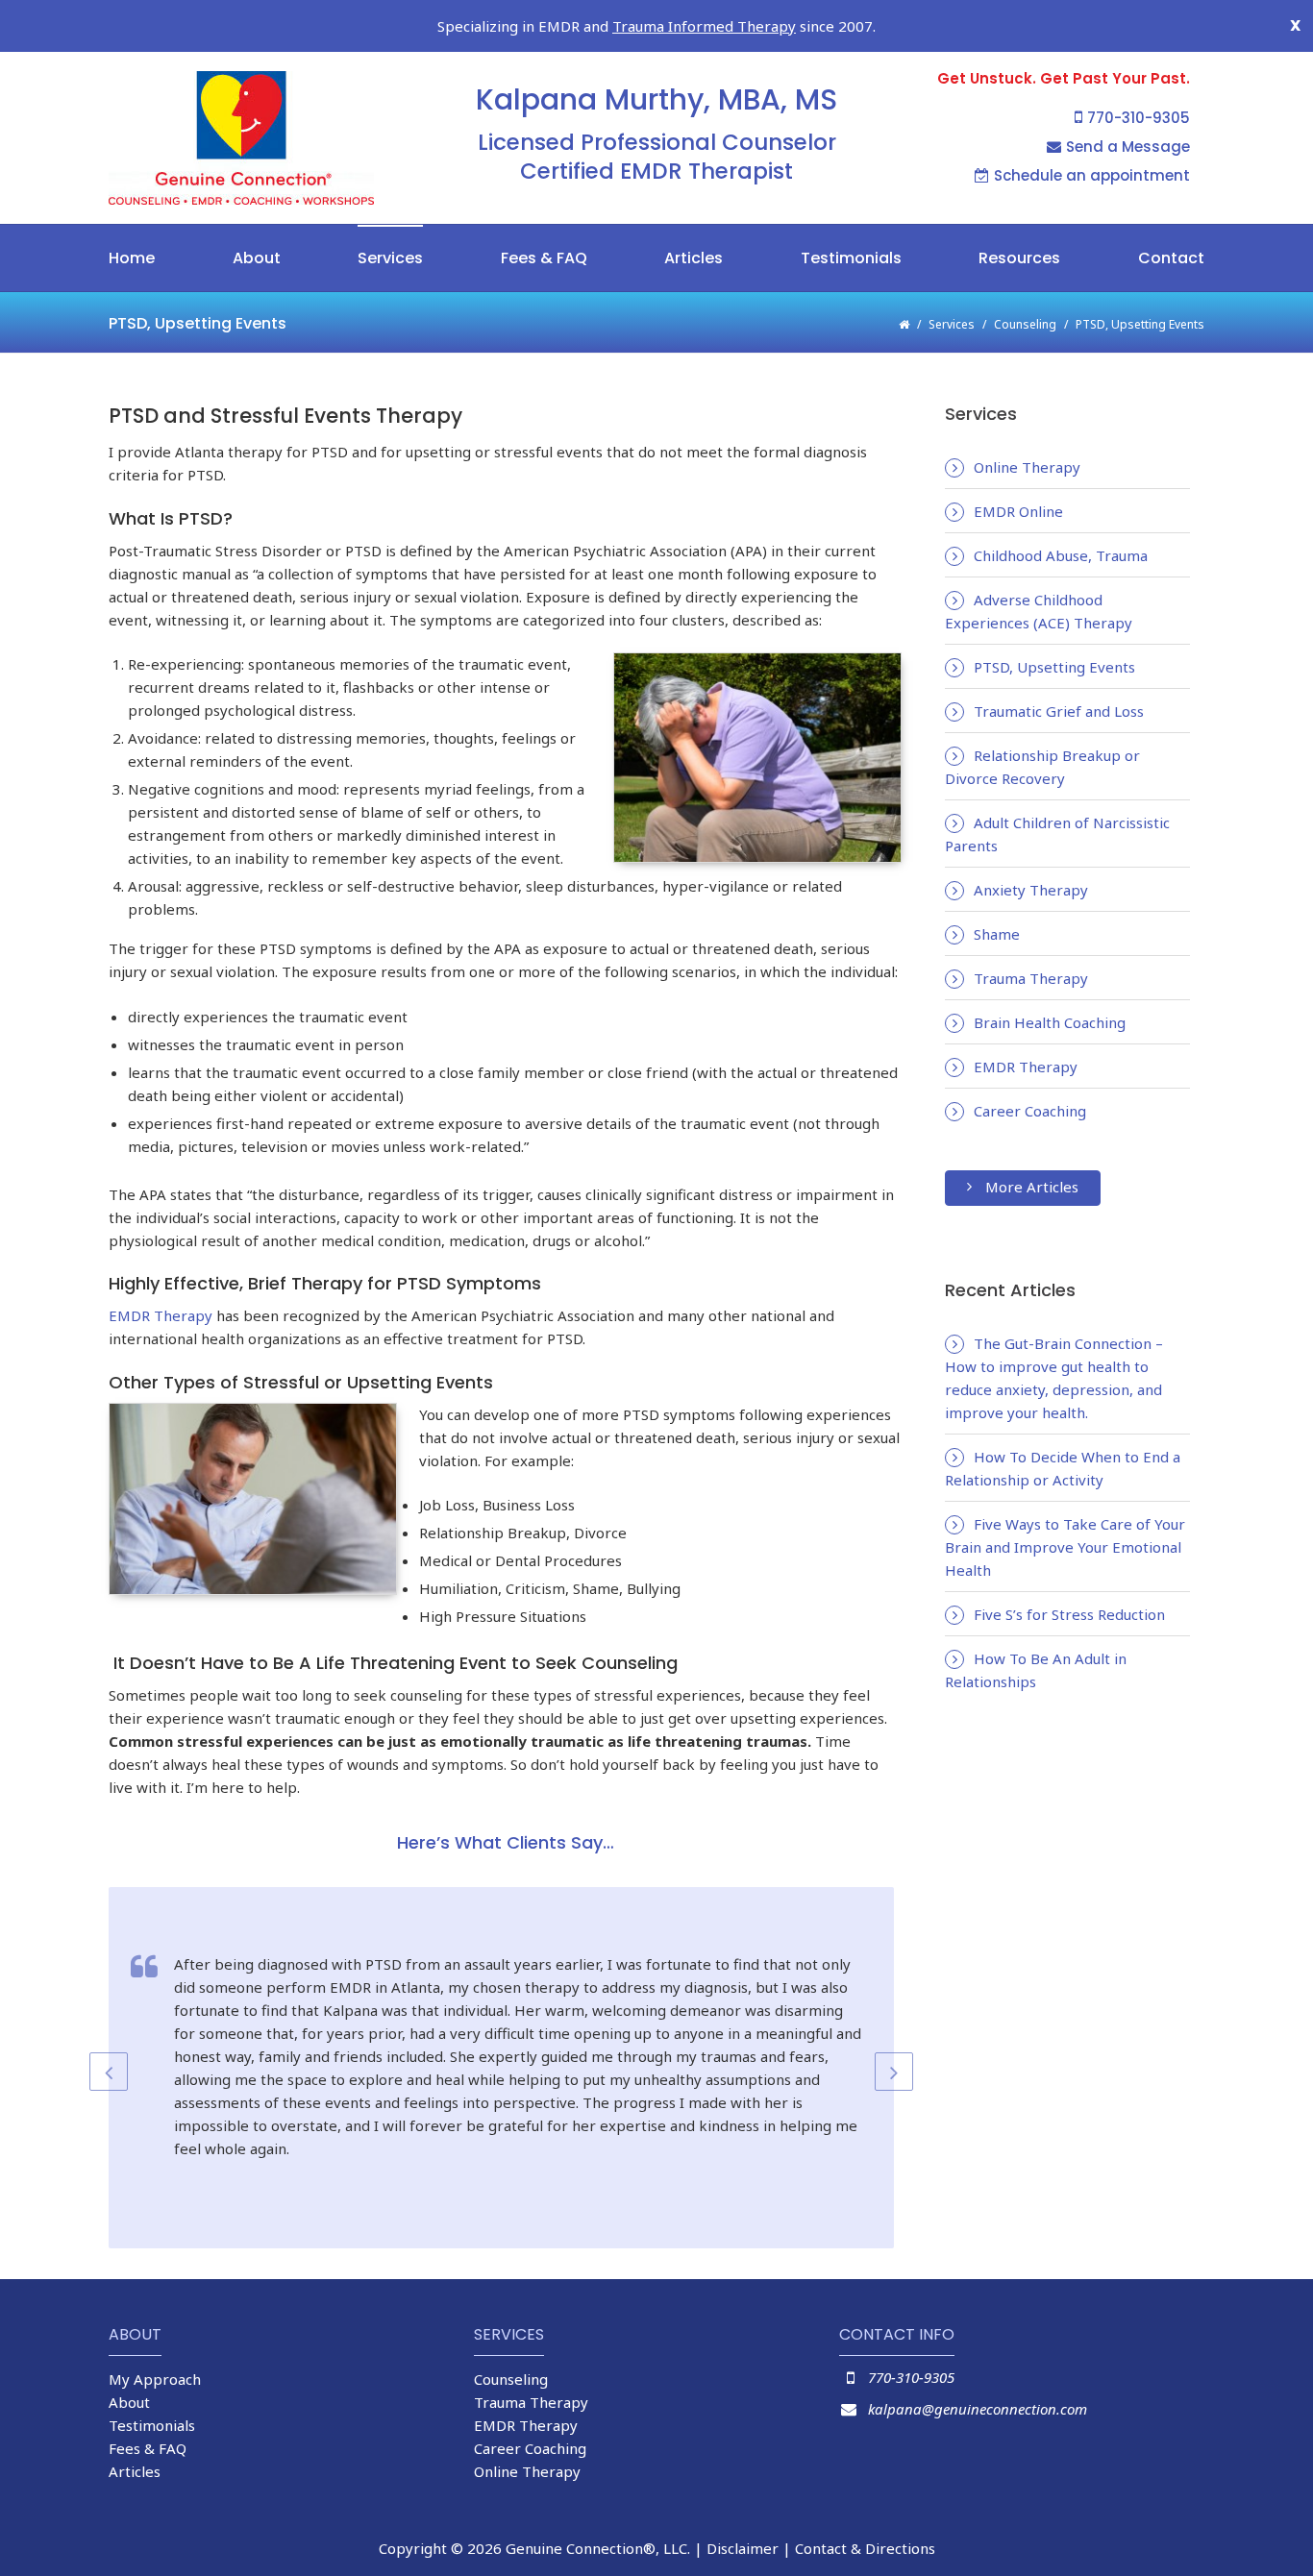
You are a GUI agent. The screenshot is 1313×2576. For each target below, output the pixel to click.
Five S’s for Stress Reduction (1069, 1614)
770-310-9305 (1139, 118)
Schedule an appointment (1092, 175)
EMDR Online (1018, 511)
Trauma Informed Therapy (704, 26)
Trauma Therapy (1031, 978)
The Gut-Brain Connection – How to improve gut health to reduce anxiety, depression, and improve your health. (1054, 1378)
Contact (1171, 258)
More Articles (1032, 1187)
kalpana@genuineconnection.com (978, 2409)
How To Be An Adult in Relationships (1036, 1670)
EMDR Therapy (161, 1315)
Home (132, 258)
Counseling (1025, 324)
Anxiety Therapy (1031, 890)
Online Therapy (1027, 467)
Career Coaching (1030, 1111)
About (257, 258)
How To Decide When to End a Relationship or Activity (1063, 1468)
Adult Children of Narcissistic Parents (1057, 834)
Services (390, 258)
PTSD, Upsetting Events (1054, 667)
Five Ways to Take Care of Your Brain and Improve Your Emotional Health (1065, 1547)
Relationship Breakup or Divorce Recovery (1042, 767)
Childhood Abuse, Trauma (1061, 555)
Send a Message (1128, 147)
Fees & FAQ (544, 258)
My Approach (155, 2379)
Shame (997, 934)
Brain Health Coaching (1050, 1022)
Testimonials (851, 258)
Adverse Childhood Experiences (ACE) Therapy (1039, 611)
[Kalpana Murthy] (291, 138)
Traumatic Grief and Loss (1059, 711)
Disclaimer (743, 2548)
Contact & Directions (865, 2548)
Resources (1019, 258)
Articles (694, 258)
